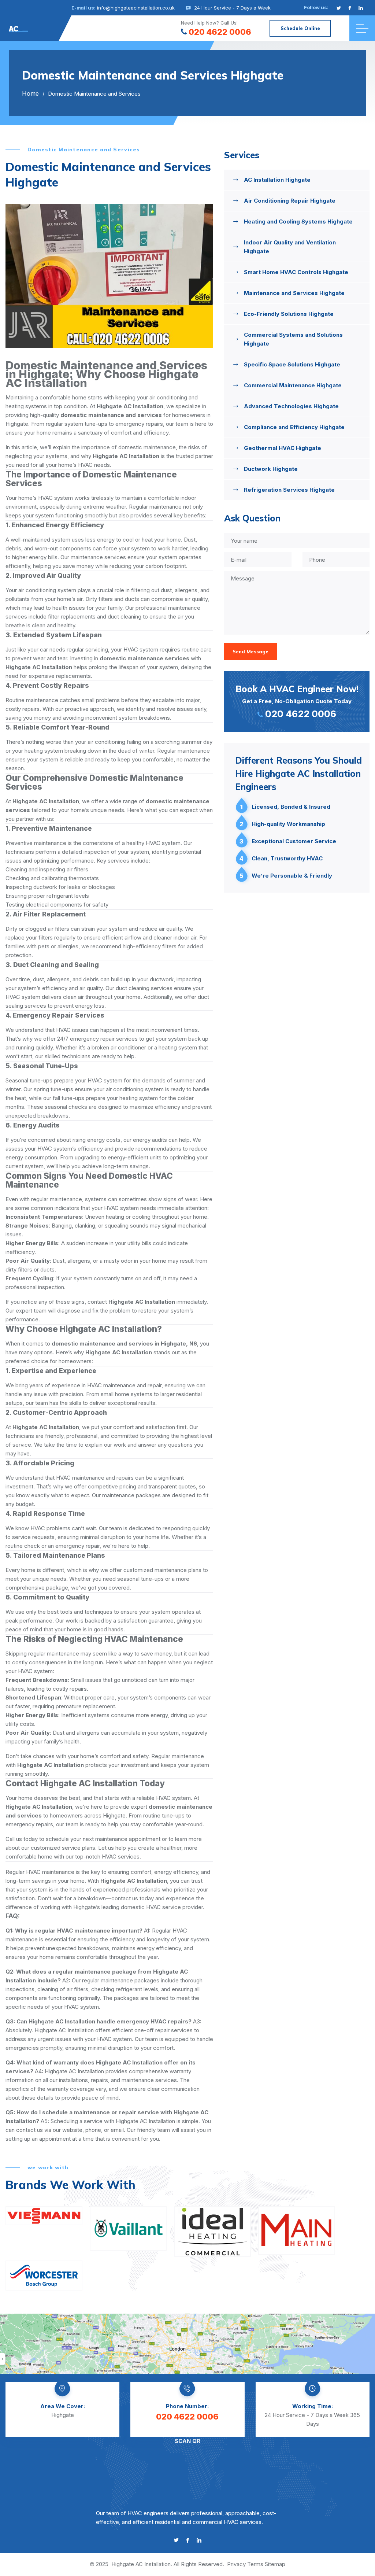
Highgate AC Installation (141, 2564)
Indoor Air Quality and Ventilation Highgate (290, 247)
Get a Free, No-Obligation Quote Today (297, 701)
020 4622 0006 (220, 32)
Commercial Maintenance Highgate (293, 385)
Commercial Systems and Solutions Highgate (293, 339)
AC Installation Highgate (277, 180)
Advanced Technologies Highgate (291, 406)
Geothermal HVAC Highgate (283, 448)
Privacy (236, 2564)
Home (30, 93)
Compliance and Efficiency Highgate (294, 427)
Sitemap (275, 2564)
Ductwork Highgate (271, 469)
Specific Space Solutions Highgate (292, 364)
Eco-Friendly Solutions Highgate (289, 314)
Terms (255, 2564)
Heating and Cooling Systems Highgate (298, 222)
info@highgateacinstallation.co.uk (136, 8)
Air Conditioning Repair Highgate (290, 201)
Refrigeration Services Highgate (289, 490)
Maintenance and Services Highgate (294, 293)
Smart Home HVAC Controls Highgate (296, 272)
